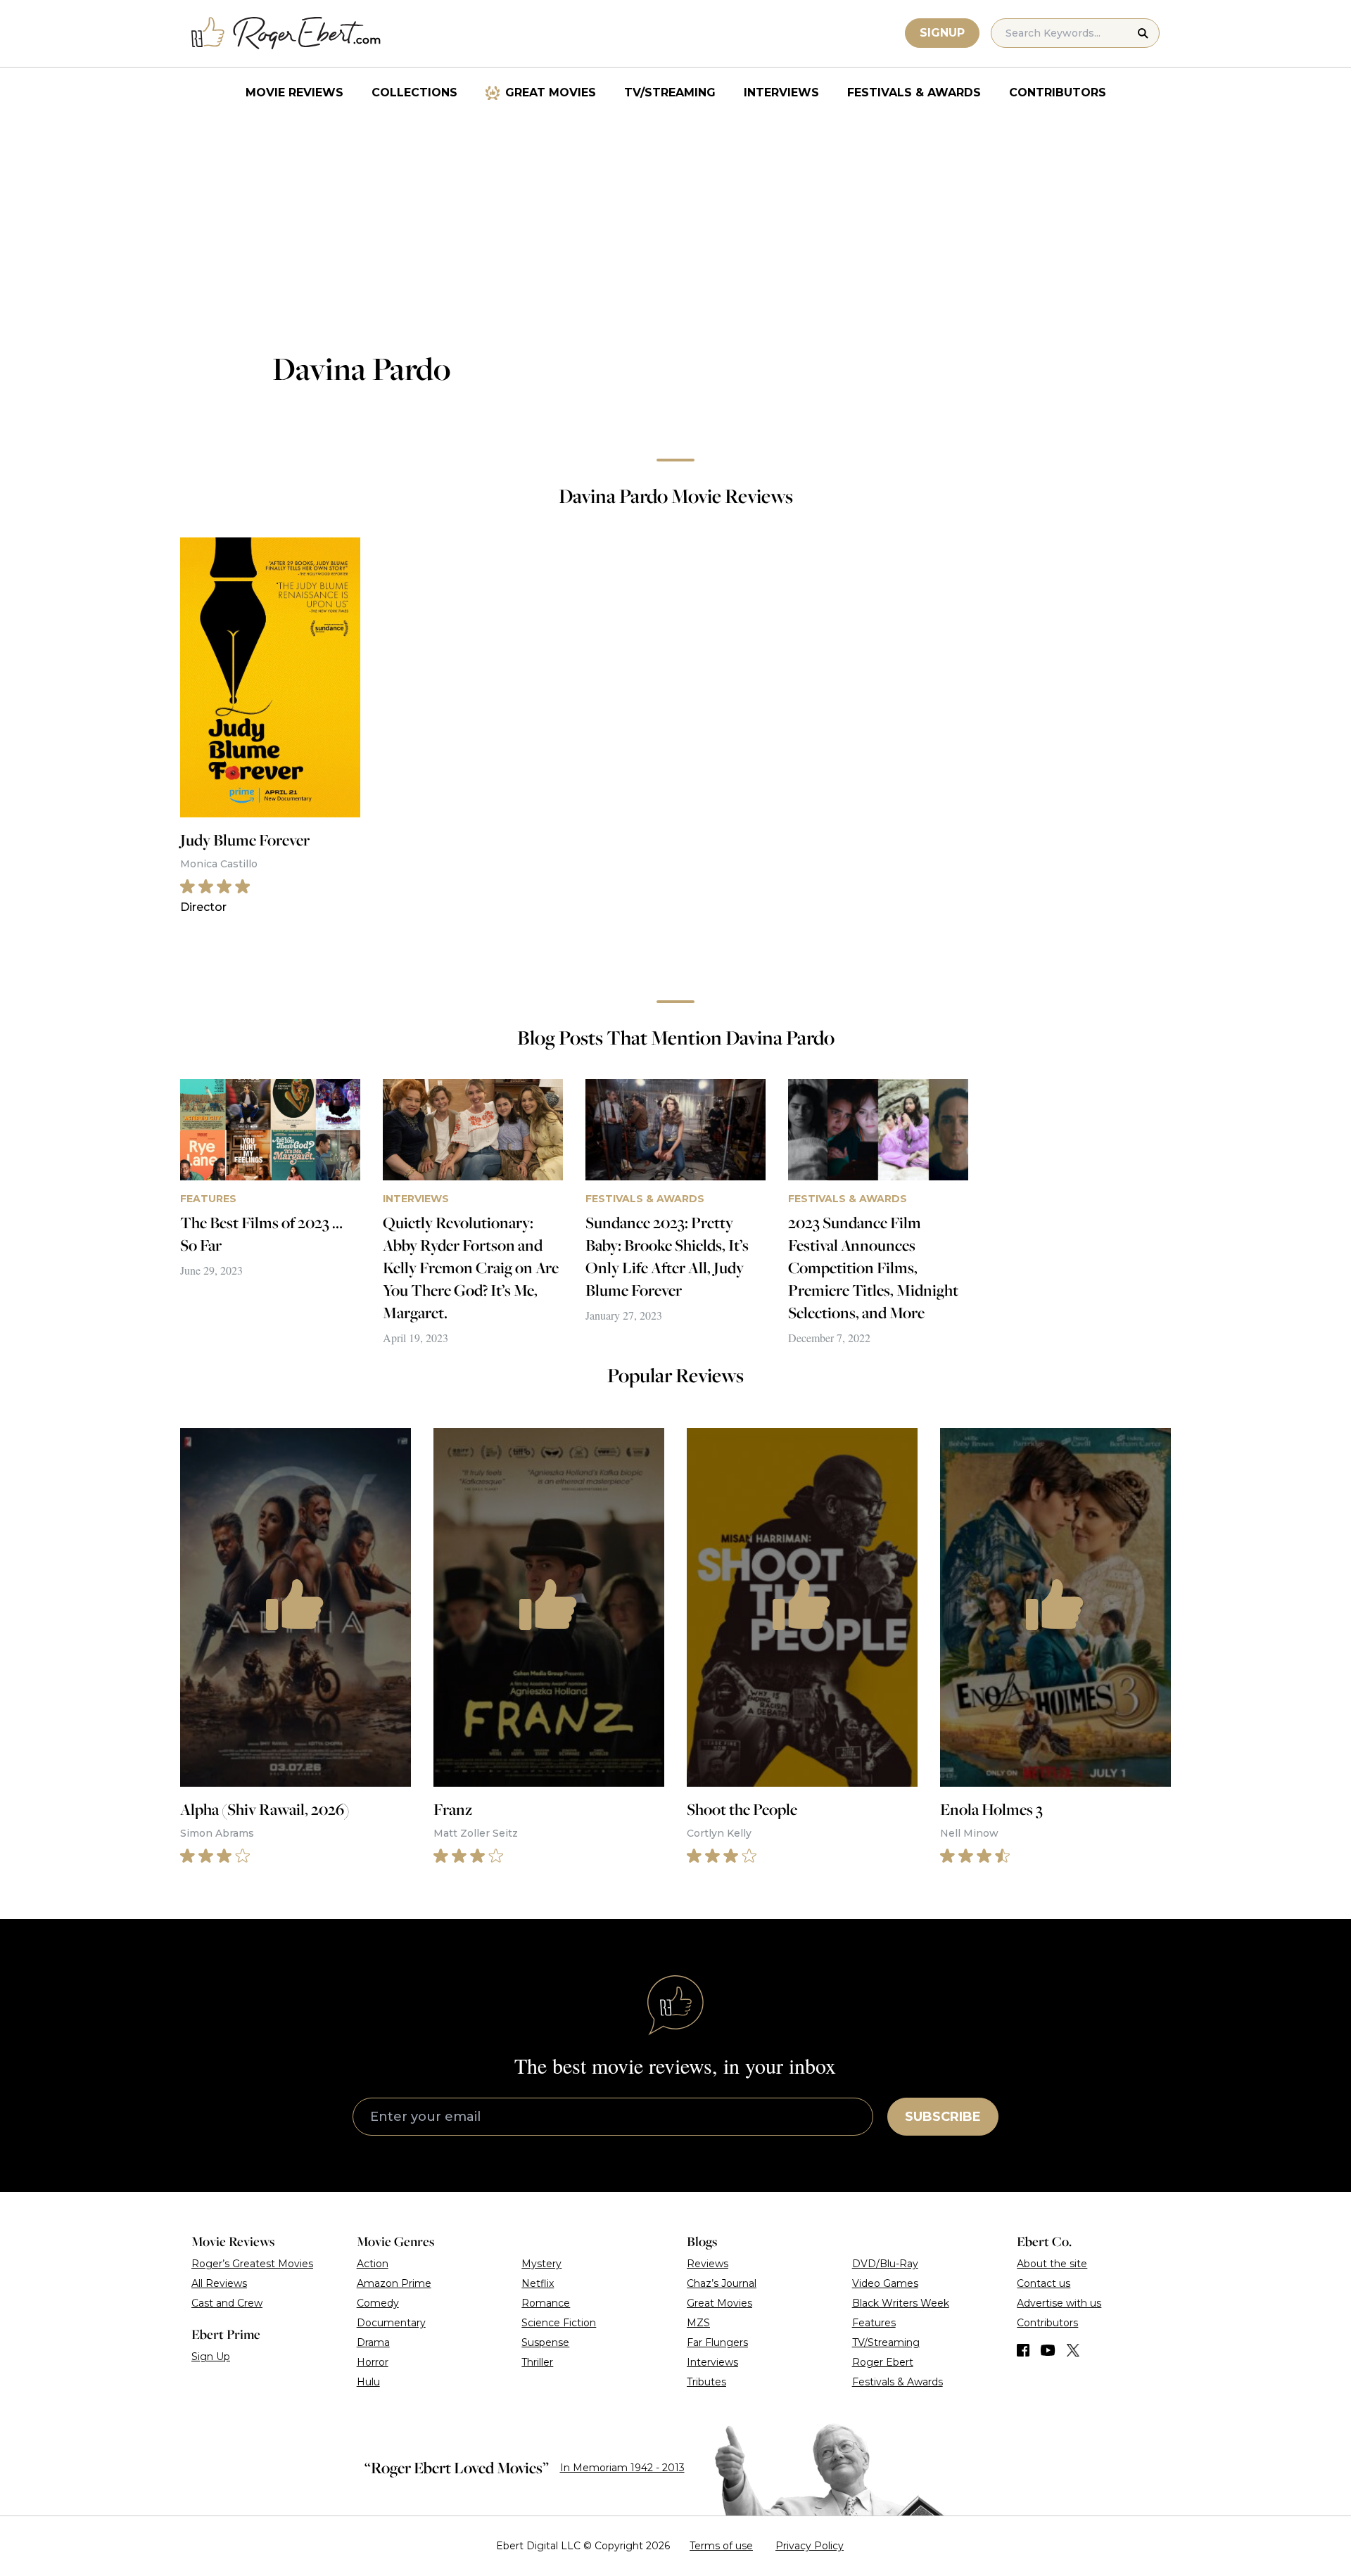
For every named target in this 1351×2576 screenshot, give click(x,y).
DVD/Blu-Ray (885, 2264)
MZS (698, 2323)
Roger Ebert (883, 2362)
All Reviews (219, 2283)
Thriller (537, 2362)
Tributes (706, 2382)
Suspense (545, 2342)
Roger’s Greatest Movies (252, 2264)
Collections (414, 93)
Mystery (541, 2264)
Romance (546, 2303)
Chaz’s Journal (722, 2283)
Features (874, 2323)
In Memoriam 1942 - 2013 (622, 2468)
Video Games (885, 2283)
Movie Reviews (294, 93)
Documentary (391, 2323)
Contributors (1058, 93)
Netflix (538, 2283)
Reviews (708, 2264)
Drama (373, 2342)
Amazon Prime (394, 2283)
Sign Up (211, 2357)
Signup (942, 33)
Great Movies (551, 93)
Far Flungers (717, 2342)
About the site (1052, 2264)
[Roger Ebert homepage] (286, 33)
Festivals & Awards (914, 93)
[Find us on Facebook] (1023, 2350)
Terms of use (721, 2546)
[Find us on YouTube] (1048, 2350)
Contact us (1044, 2283)
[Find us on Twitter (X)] (1073, 2350)
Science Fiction (559, 2323)
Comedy (378, 2303)
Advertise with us (1059, 2303)
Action (373, 2264)
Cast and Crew (227, 2303)
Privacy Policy (810, 2546)
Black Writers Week (901, 2303)
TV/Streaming (670, 93)
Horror (373, 2362)
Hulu (368, 2382)
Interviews (781, 93)
